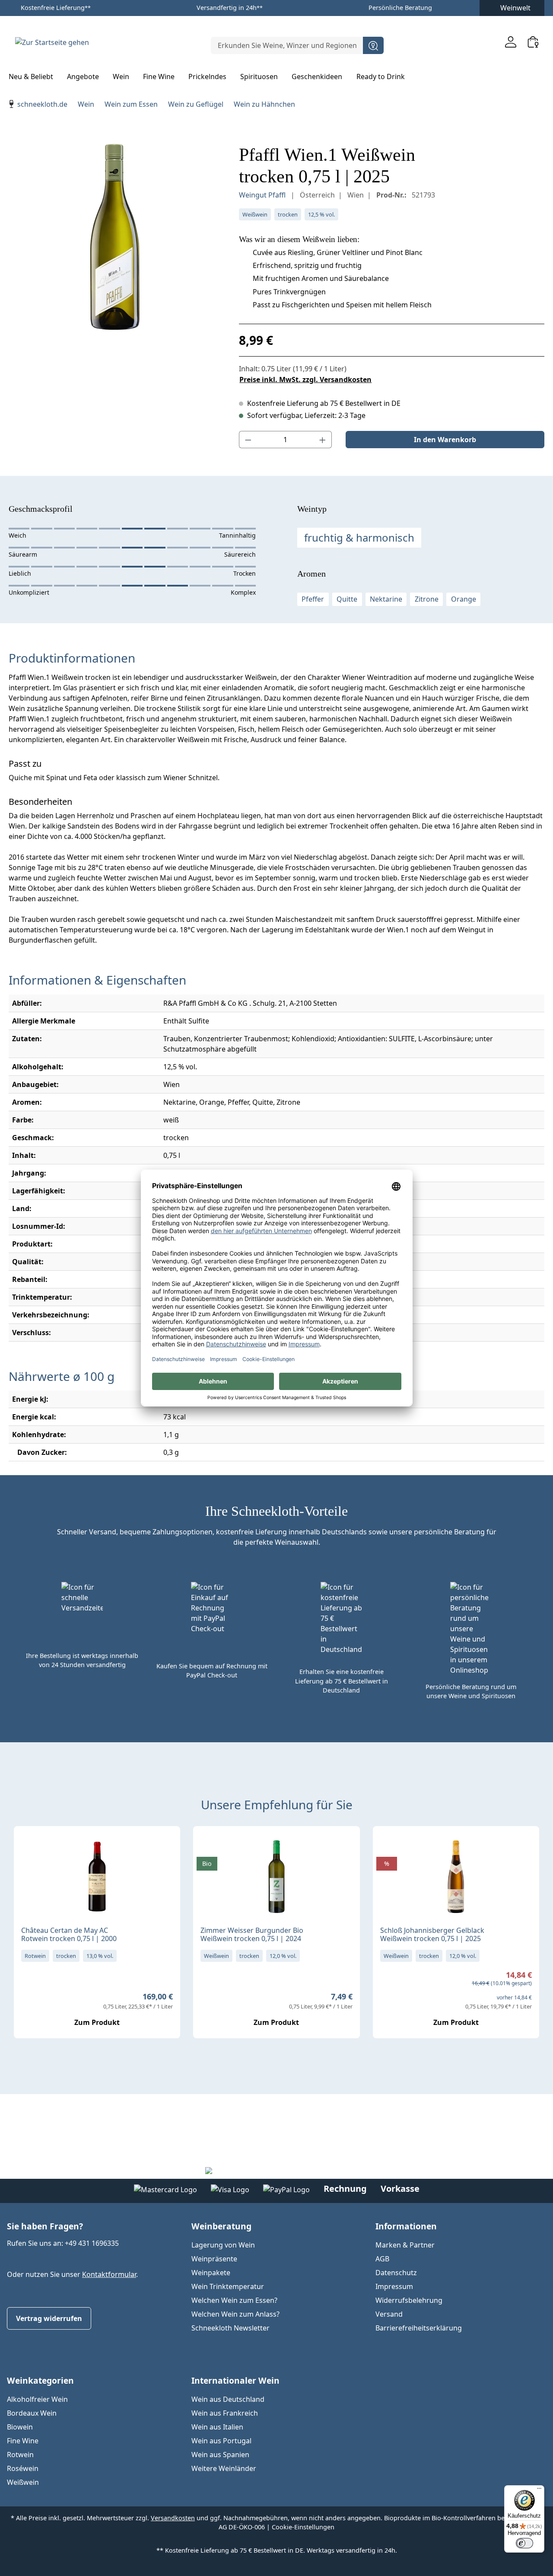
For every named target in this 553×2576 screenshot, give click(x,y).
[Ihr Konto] (511, 42)
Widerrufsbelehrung (409, 2300)
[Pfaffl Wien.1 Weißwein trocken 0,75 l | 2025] (115, 237)
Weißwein (23, 2482)
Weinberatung (221, 2226)
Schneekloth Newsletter (230, 2328)
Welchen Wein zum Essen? (234, 2300)
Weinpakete (211, 2273)
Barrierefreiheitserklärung (419, 2328)
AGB (382, 2259)
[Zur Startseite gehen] (52, 42)
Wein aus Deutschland (228, 2399)
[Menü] (539, 2490)
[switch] (524, 2543)
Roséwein (23, 2468)
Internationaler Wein (235, 2380)
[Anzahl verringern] (248, 440)
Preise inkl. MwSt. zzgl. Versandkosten (305, 379)
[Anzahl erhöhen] (323, 440)
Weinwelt (515, 8)
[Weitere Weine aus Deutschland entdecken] (207, 1846)
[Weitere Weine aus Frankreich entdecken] (28, 1846)
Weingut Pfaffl (263, 195)
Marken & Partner (405, 2245)
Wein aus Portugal (221, 2441)
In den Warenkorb (445, 440)
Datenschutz (396, 2273)
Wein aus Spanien (220, 2455)
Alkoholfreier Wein (37, 2399)
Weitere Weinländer (224, 2468)
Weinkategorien (40, 2380)
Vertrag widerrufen (49, 2318)
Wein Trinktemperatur (228, 2286)
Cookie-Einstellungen (303, 2527)
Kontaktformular (109, 2274)
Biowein (20, 2427)
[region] (115, 237)
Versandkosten (173, 2518)
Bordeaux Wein (32, 2413)
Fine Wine (23, 2441)
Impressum (394, 2286)
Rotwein (20, 2455)
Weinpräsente (214, 2259)
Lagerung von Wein (223, 2245)
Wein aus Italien (217, 2427)
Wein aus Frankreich (225, 2413)
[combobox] (287, 45)
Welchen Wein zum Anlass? (235, 2314)
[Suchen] (373, 45)
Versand (389, 2314)
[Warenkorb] (533, 42)
